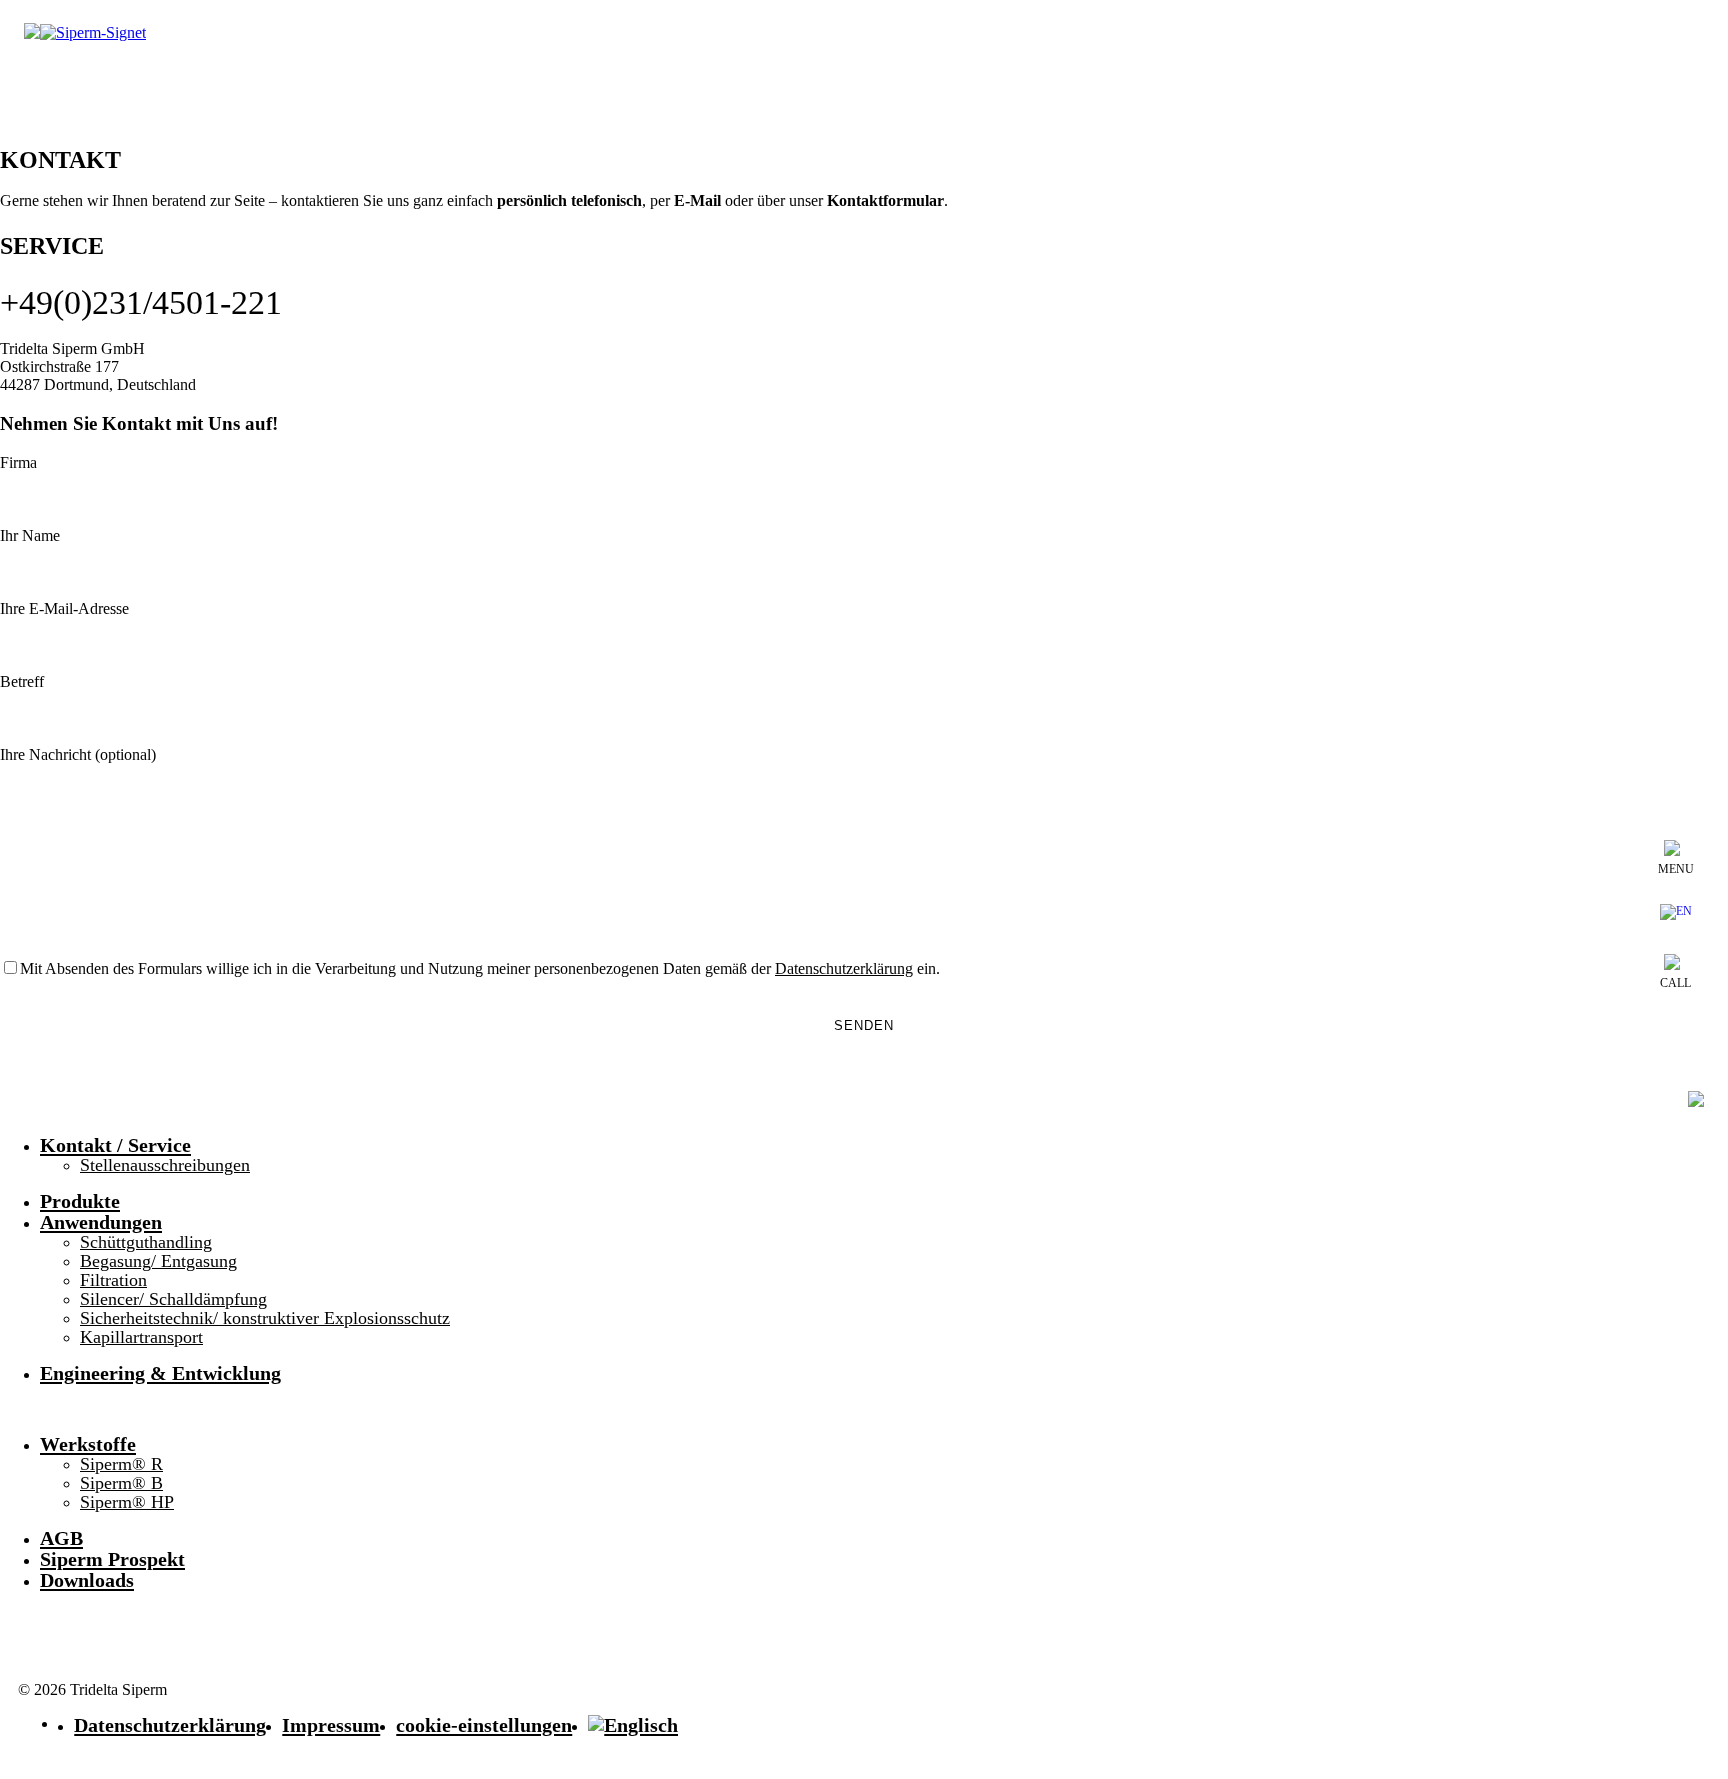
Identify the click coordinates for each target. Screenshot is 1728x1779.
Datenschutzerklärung (170, 1725)
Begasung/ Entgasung (158, 1261)
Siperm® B (121, 1483)
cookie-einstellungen (484, 1725)
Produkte (80, 1201)
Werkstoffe (88, 1444)
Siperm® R (121, 1464)
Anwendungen (101, 1222)
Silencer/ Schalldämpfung (173, 1299)
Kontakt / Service (115, 1145)
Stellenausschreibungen (165, 1165)
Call (1675, 983)
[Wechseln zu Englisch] (633, 1725)
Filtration (113, 1280)
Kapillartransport (141, 1337)
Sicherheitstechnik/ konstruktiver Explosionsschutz (265, 1318)
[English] (1676, 915)
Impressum (331, 1725)
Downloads (87, 1580)
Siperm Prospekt (112, 1559)
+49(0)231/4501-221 (141, 302)
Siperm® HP (127, 1502)
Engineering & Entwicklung (160, 1373)
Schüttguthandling (146, 1242)
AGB (61, 1538)
